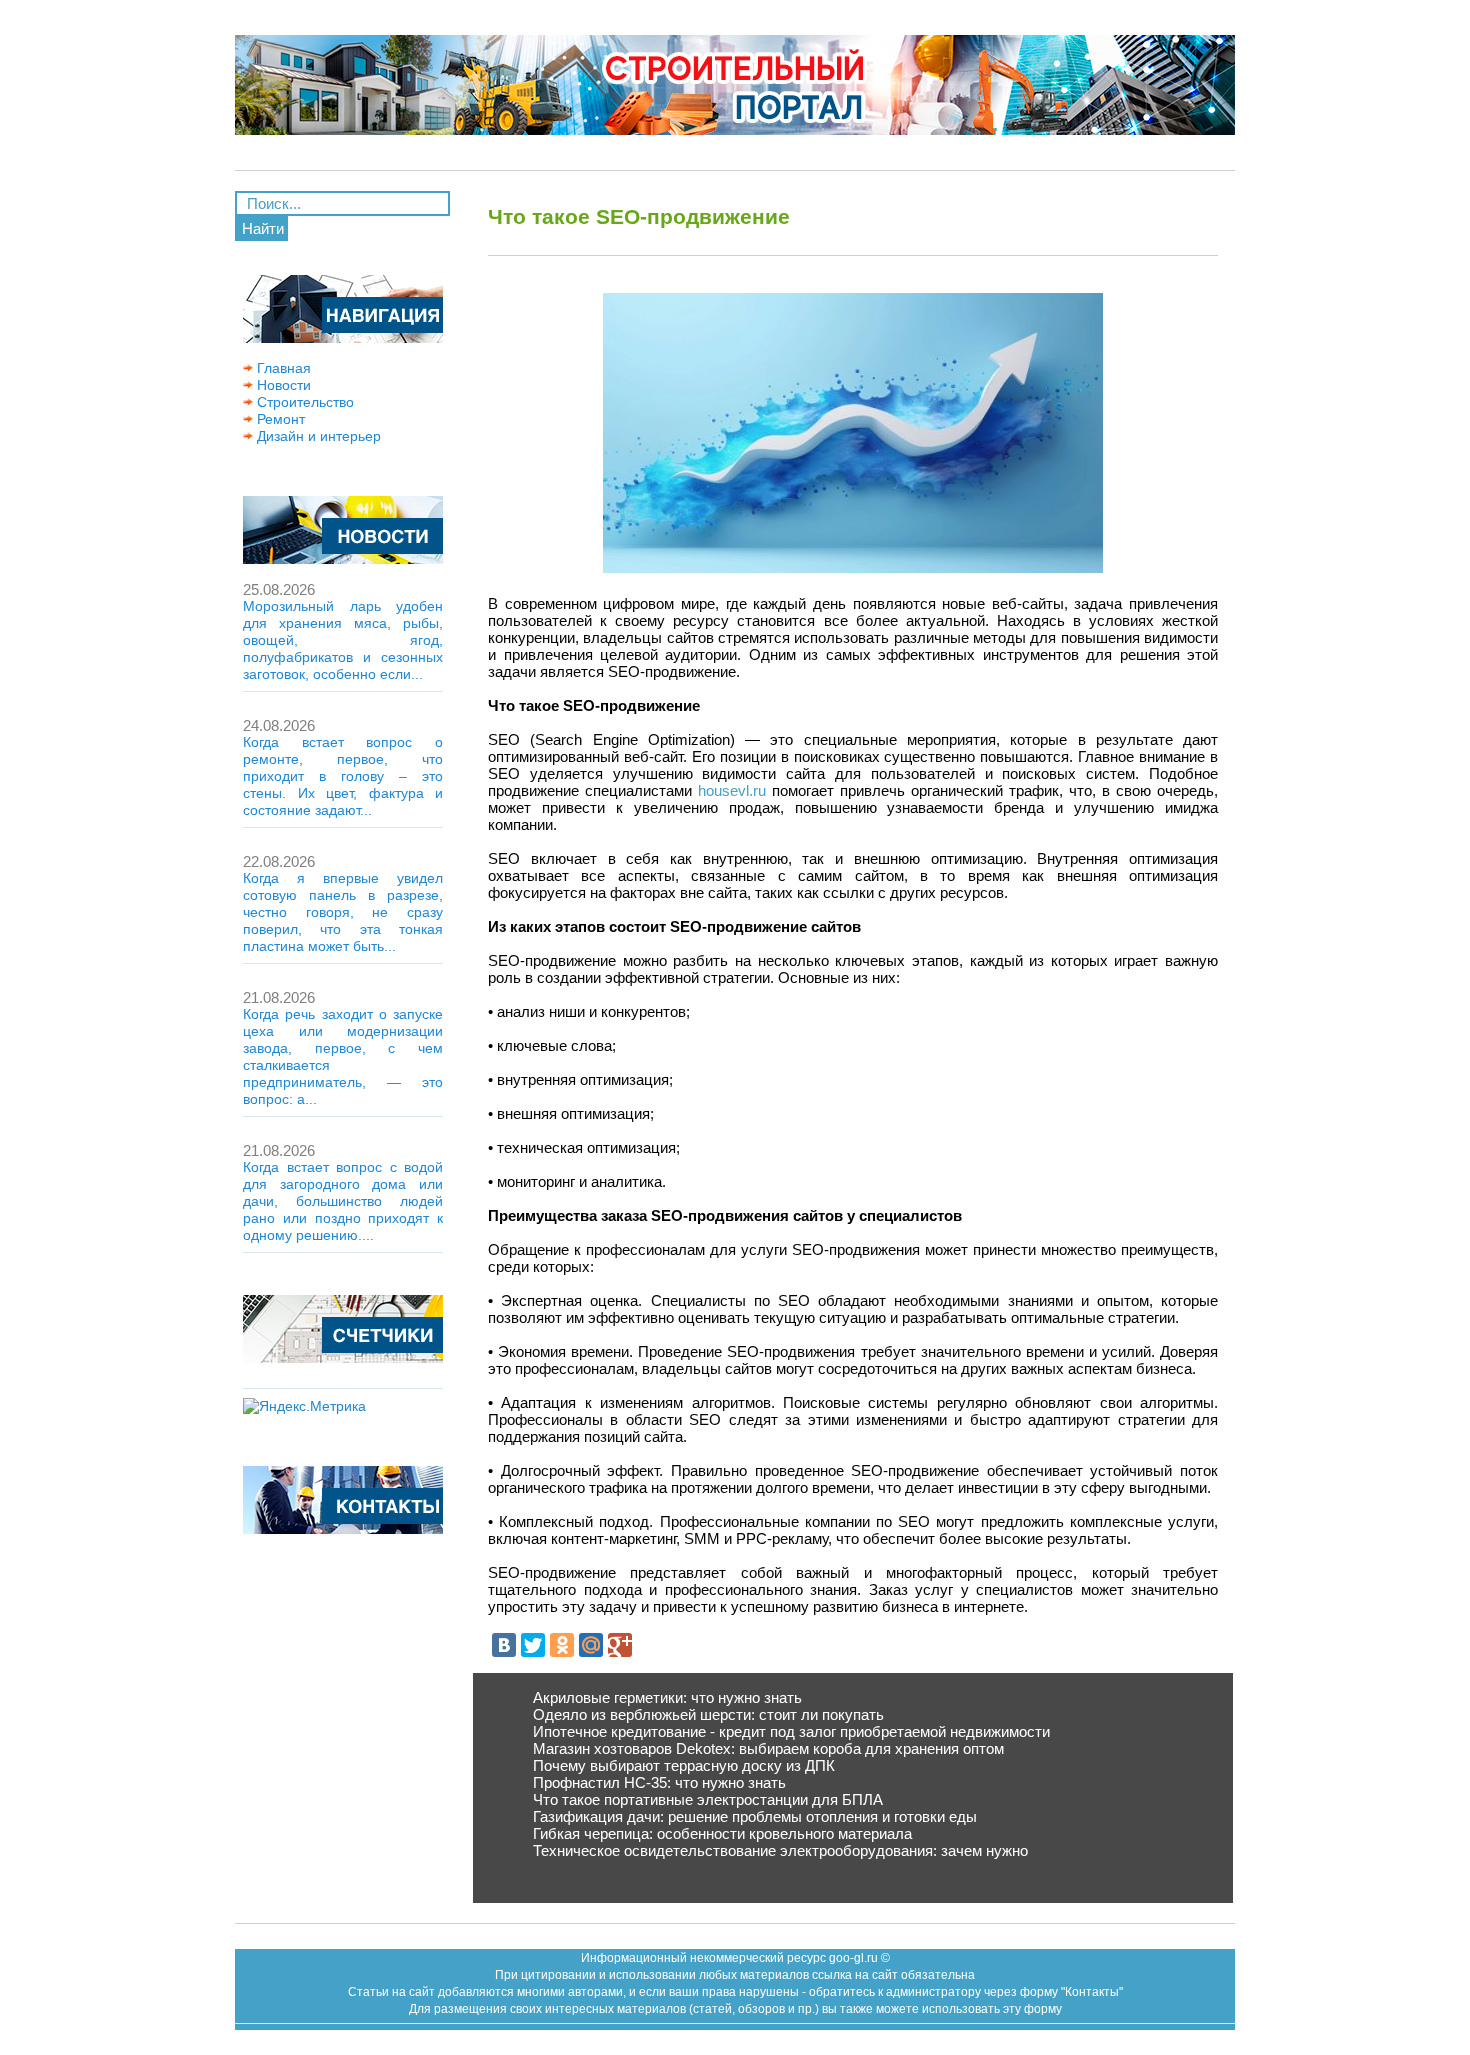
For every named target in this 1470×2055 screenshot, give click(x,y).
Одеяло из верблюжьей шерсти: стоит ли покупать (708, 1714)
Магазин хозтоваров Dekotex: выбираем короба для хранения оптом (768, 1748)
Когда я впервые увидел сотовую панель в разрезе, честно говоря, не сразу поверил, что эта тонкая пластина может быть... (343, 912)
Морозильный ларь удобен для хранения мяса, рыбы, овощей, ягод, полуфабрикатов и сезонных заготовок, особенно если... (343, 640)
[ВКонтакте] (504, 1645)
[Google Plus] (620, 1645)
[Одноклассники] (562, 1645)
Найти (263, 228)
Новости (282, 385)
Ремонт (279, 419)
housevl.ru (732, 790)
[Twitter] (533, 1645)
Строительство (303, 402)
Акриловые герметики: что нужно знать (667, 1697)
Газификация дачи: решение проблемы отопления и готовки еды (755, 1816)
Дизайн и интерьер (317, 436)
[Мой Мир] (591, 1645)
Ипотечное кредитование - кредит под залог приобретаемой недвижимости (791, 1731)
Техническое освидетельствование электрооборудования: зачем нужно (780, 1850)
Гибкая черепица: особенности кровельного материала (722, 1833)
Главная (282, 368)
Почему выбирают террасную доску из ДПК (684, 1765)
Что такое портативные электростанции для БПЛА (708, 1799)
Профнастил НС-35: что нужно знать (659, 1782)
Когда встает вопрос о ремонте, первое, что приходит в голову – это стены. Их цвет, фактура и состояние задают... (343, 776)
